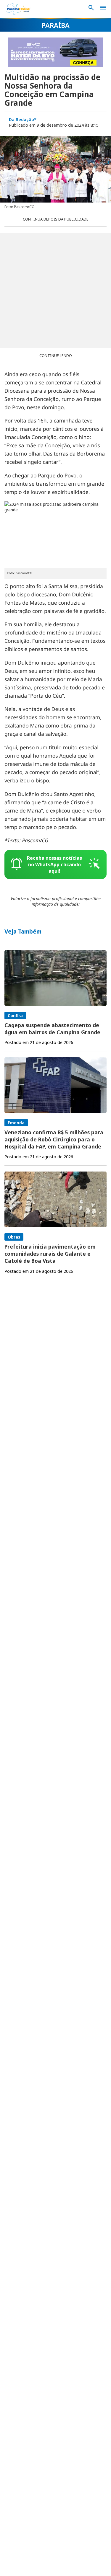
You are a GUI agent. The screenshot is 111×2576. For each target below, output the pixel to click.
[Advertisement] (55, 290)
